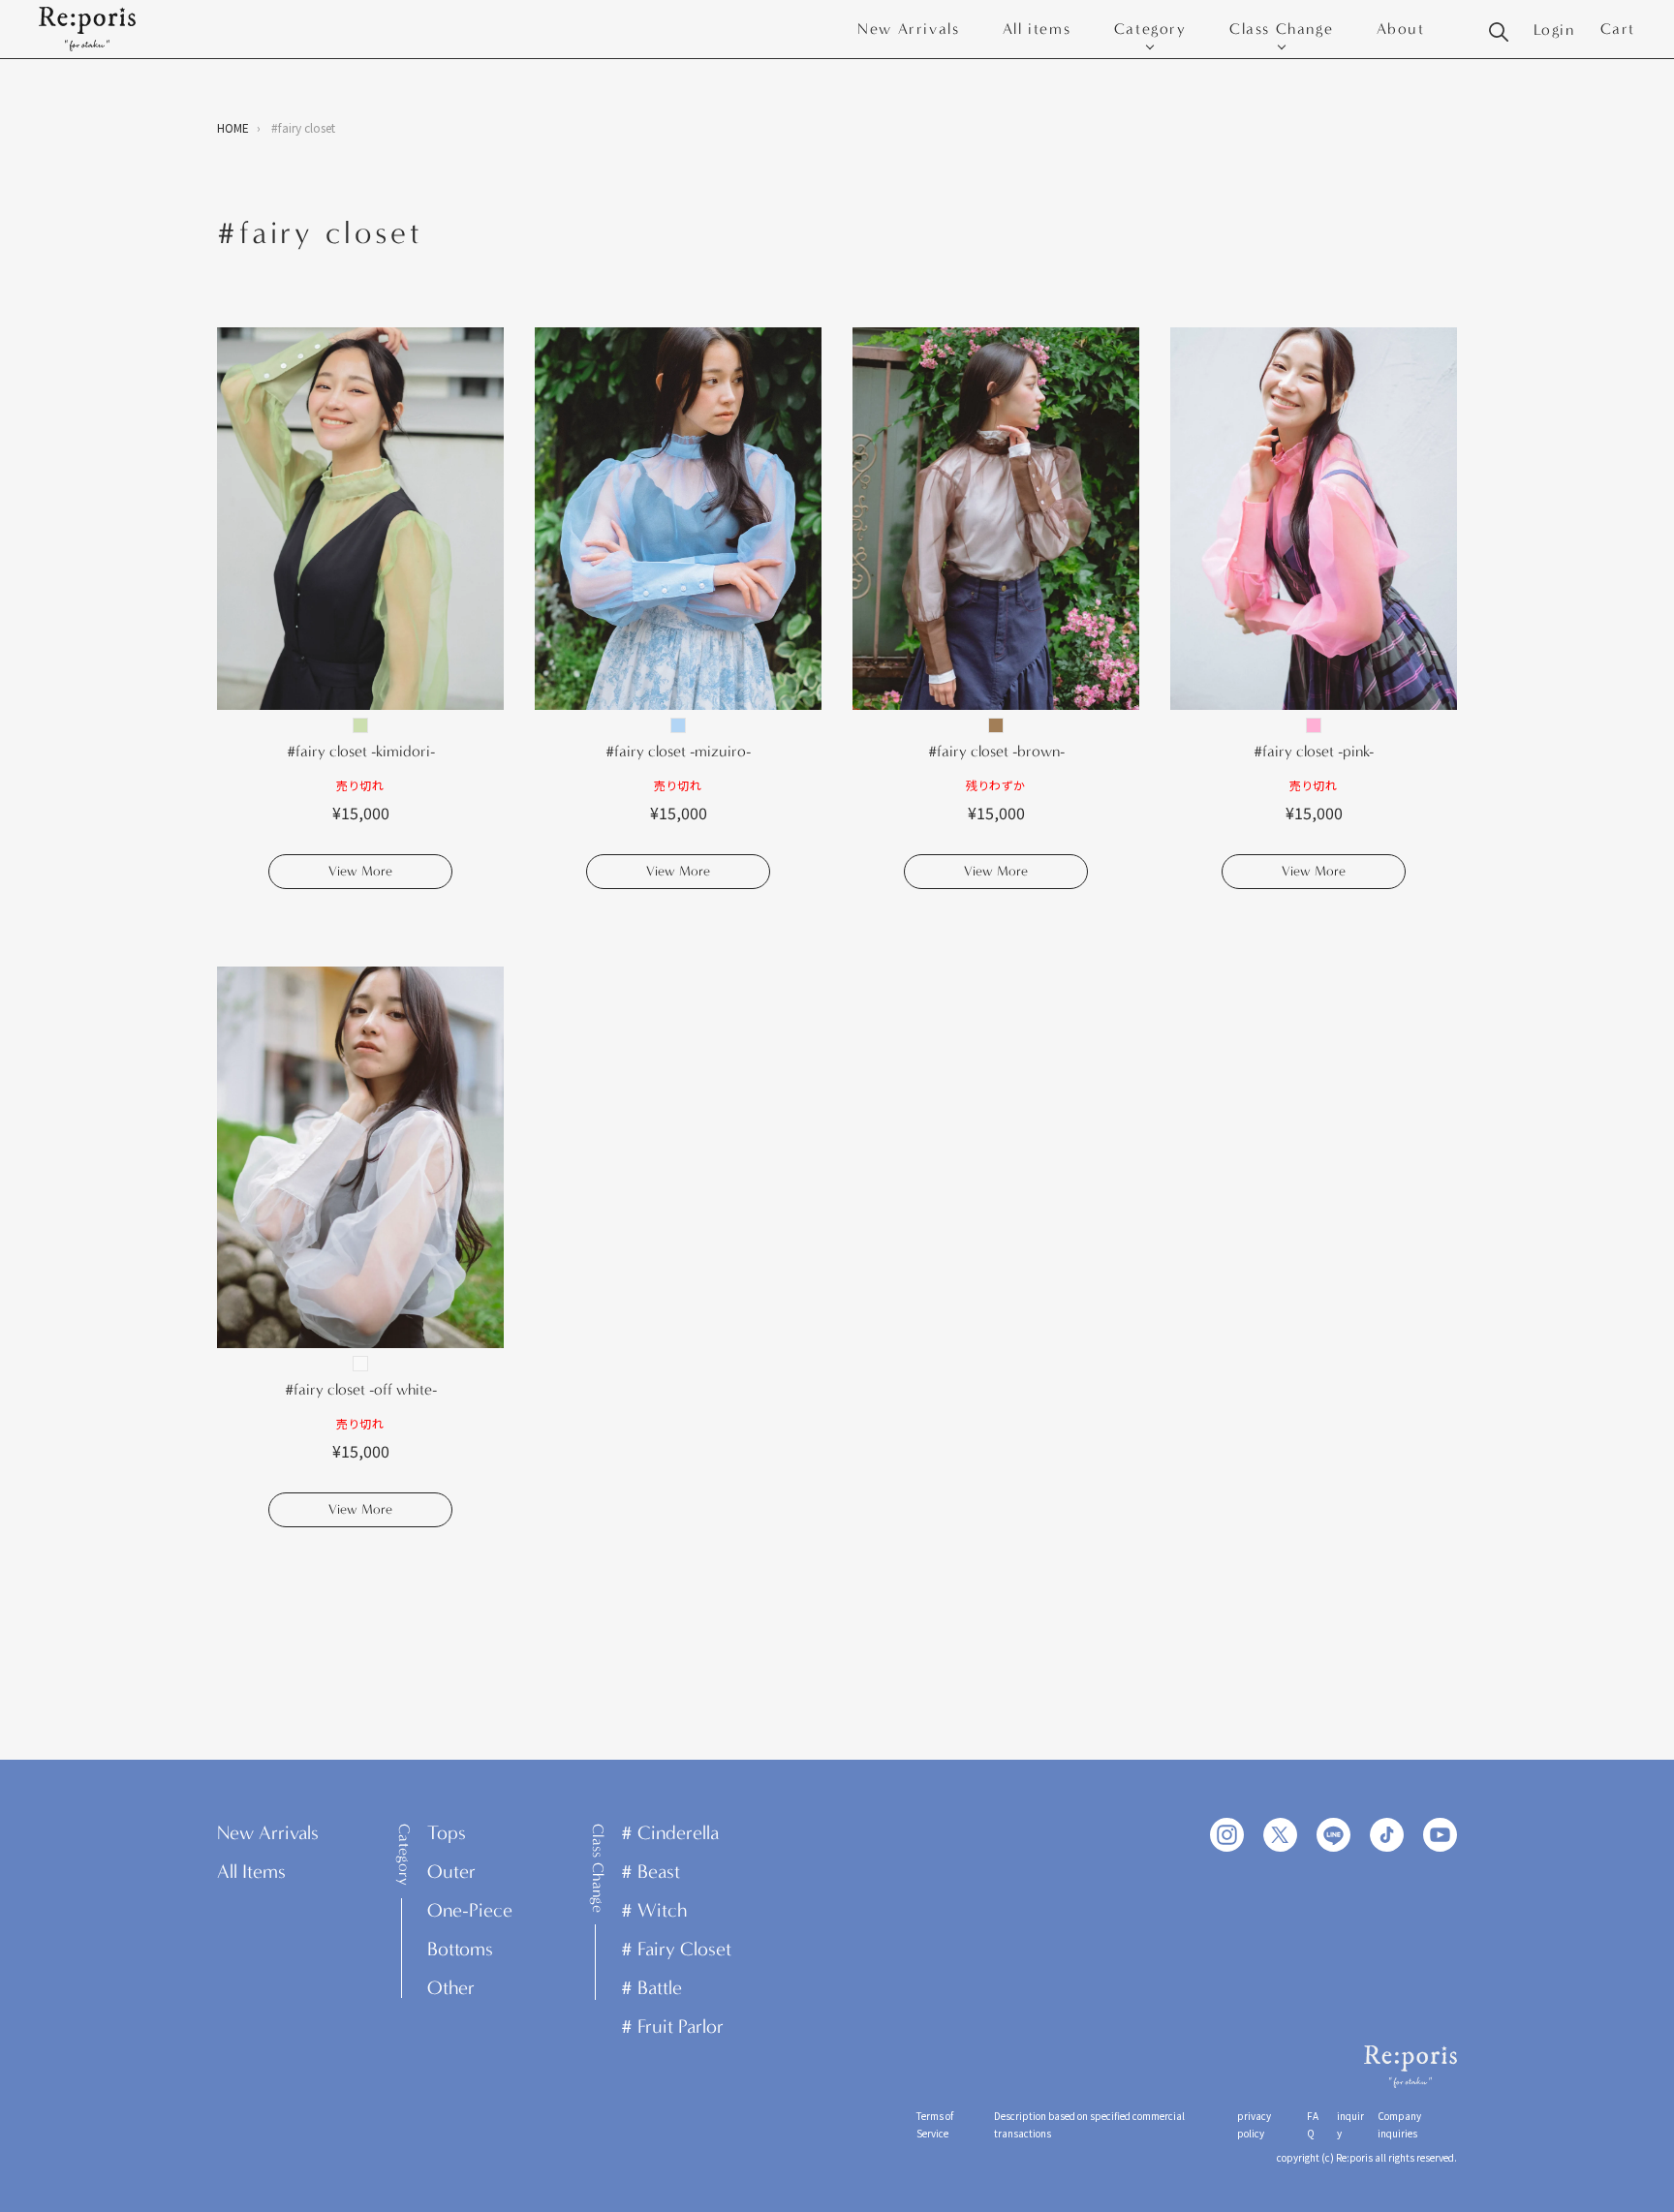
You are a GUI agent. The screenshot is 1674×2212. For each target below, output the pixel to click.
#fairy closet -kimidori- (361, 751)
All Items (251, 1872)
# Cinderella (670, 1833)
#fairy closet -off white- (361, 1389)
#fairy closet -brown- (996, 751)
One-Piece (470, 1910)
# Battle (651, 1988)
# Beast (651, 1872)
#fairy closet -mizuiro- (678, 751)
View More (360, 871)
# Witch (654, 1910)
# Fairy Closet (676, 1949)
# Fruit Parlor (672, 2027)
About (1401, 29)
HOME (233, 127)
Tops (447, 1833)
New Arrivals (908, 29)
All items (1037, 29)
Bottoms (460, 1949)
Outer (451, 1872)
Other (451, 1988)
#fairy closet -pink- (1314, 751)
